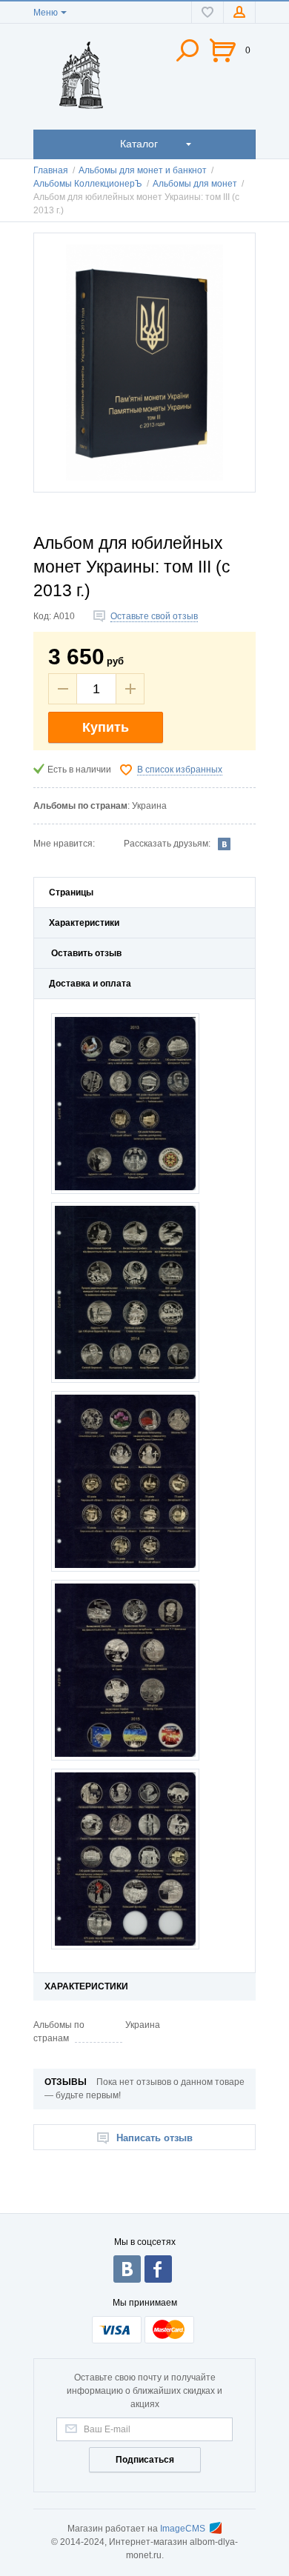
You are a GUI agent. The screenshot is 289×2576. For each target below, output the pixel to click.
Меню (46, 13)
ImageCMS (183, 2529)
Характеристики (84, 923)
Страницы (71, 892)
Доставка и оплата (90, 984)
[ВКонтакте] (225, 844)
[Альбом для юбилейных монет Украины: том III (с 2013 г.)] (144, 363)
